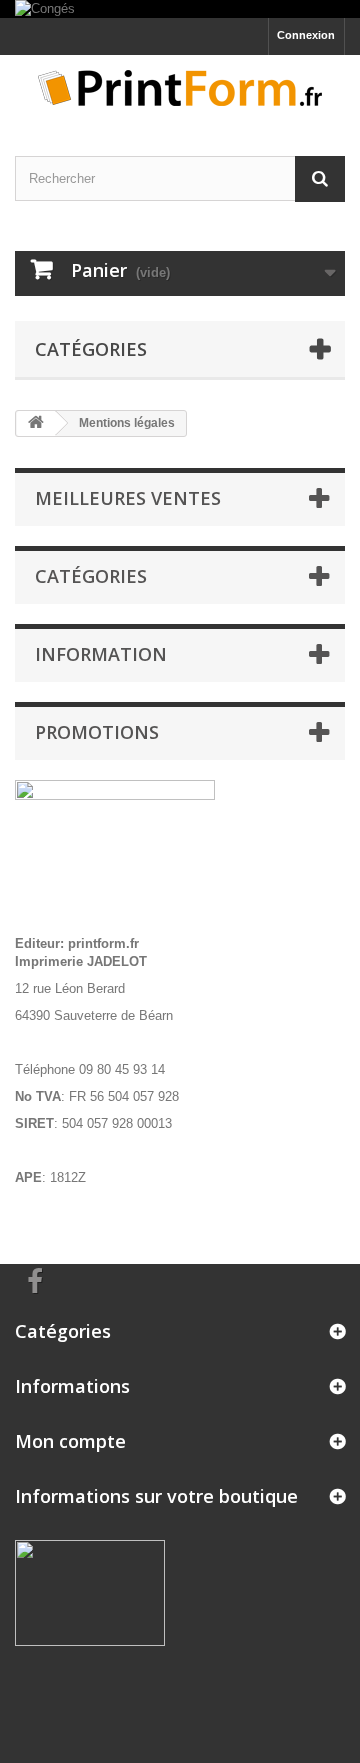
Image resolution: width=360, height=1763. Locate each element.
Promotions (97, 732)
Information (101, 654)
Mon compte (70, 1441)
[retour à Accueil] (36, 423)
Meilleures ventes (128, 498)
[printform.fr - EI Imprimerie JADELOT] (180, 88)
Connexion (306, 35)
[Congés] (180, 9)
